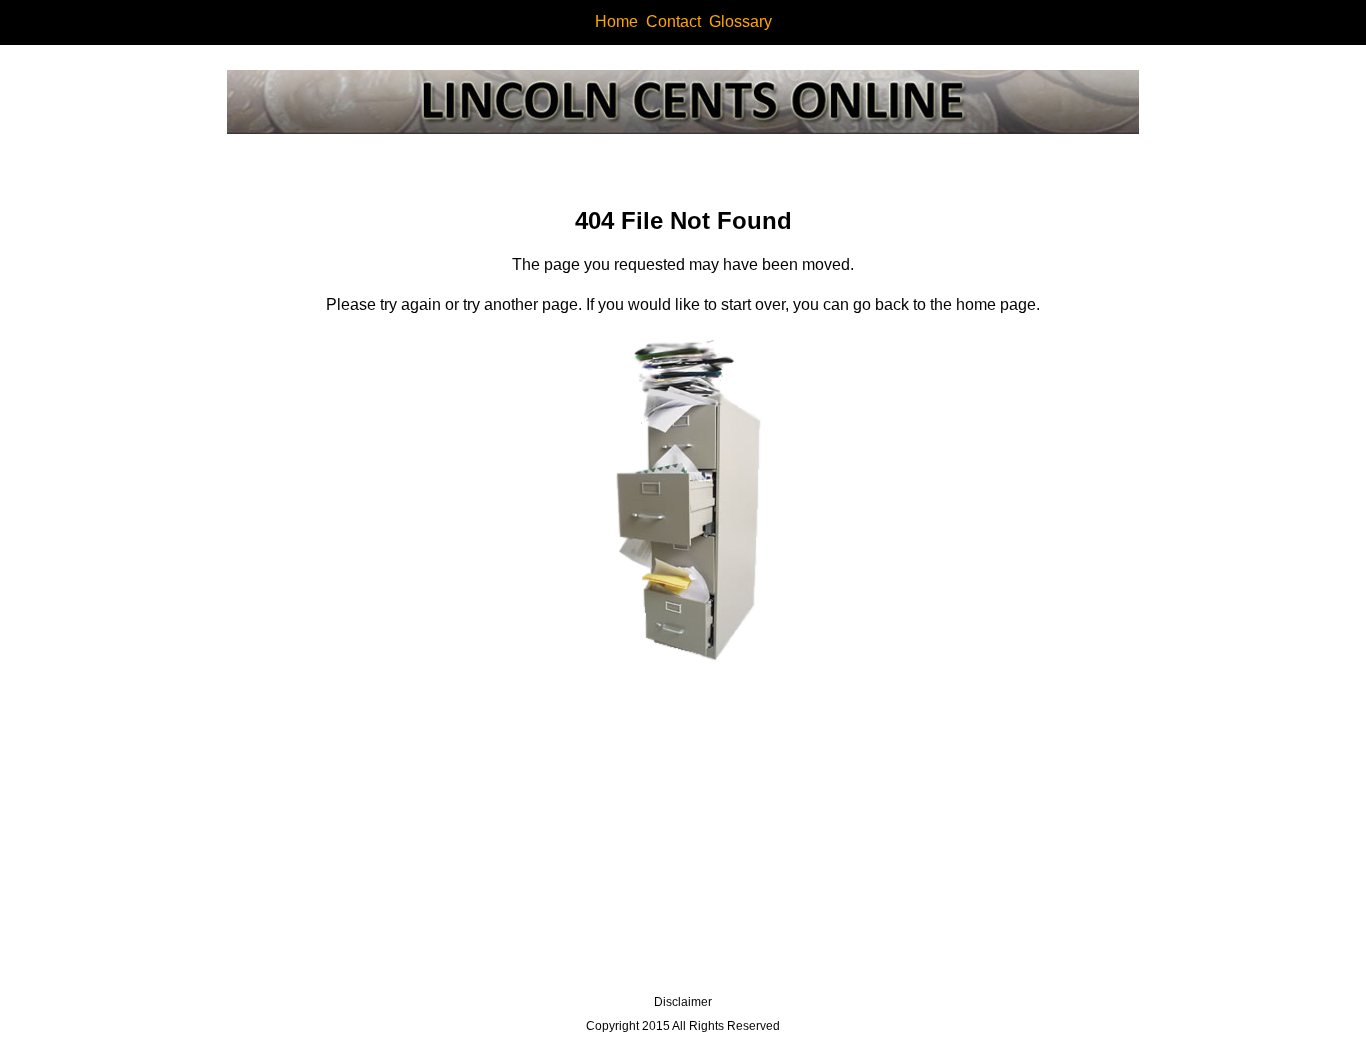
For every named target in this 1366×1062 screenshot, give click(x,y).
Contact (673, 21)
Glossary (740, 21)
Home (616, 21)
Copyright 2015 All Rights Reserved (683, 1026)
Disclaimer (683, 1002)
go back (881, 304)
